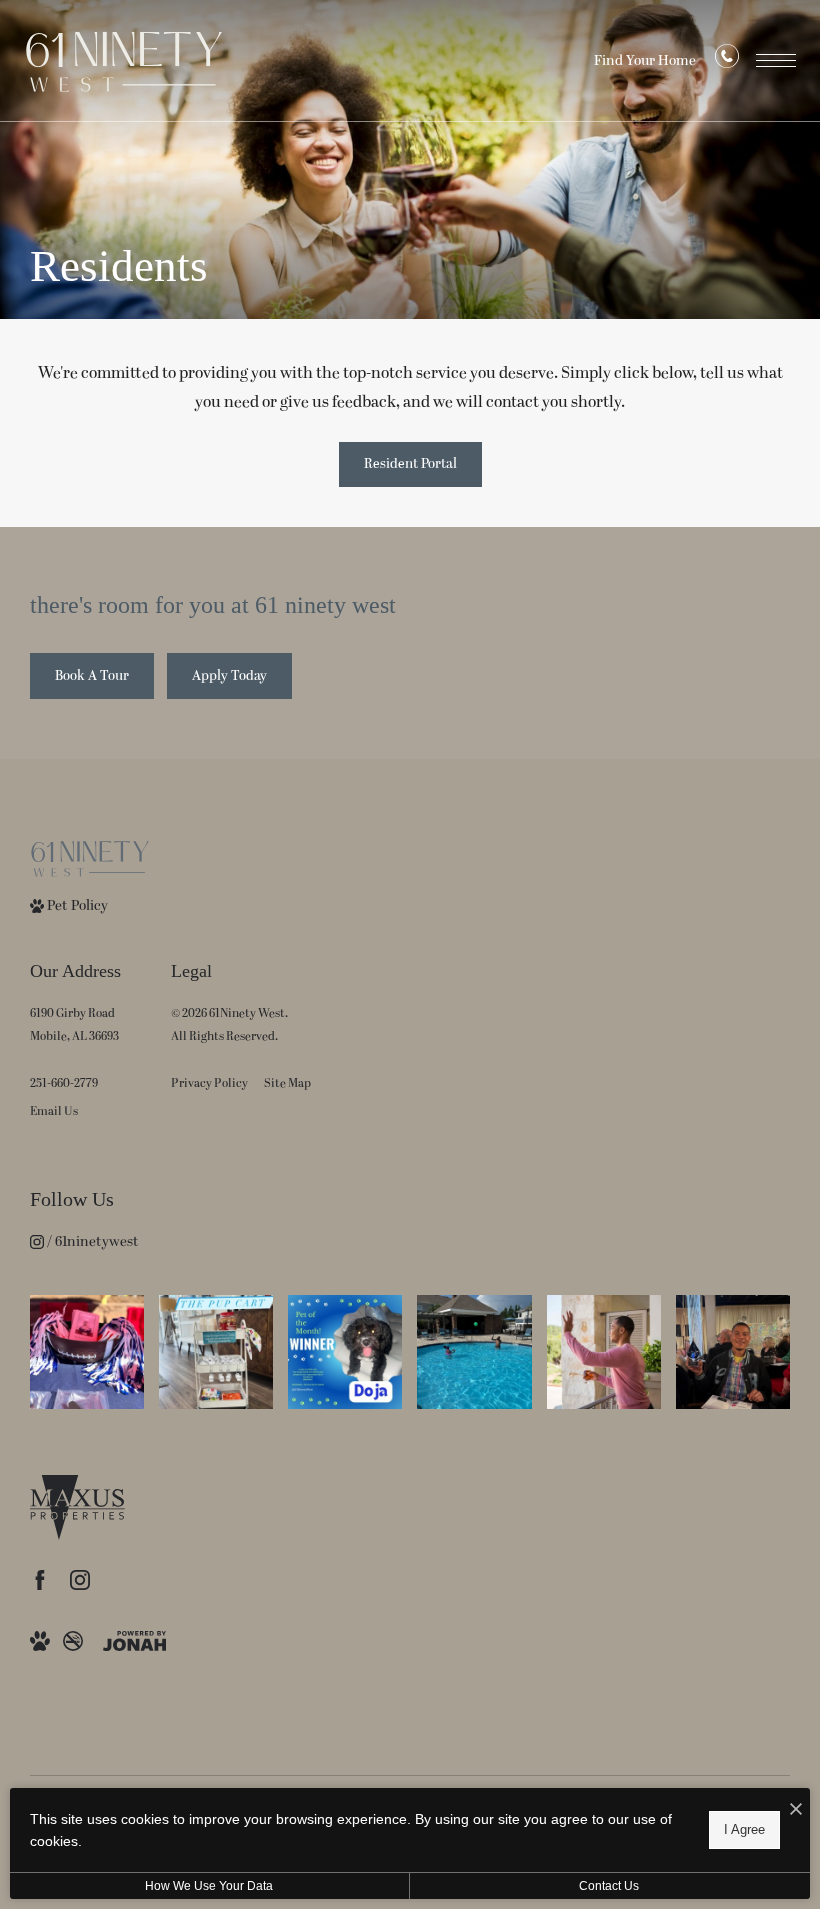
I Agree (744, 1829)
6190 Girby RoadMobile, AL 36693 (74, 1025)
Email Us (54, 1112)
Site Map (287, 1084)
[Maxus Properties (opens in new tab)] (77, 1501)
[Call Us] (727, 61)
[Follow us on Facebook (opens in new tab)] (40, 1580)
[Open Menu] (776, 60)
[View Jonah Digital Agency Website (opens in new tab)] (134, 1639)
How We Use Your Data (209, 1886)
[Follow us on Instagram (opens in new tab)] (80, 1580)
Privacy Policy (209, 1084)
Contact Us (609, 1886)
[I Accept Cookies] (796, 1810)
